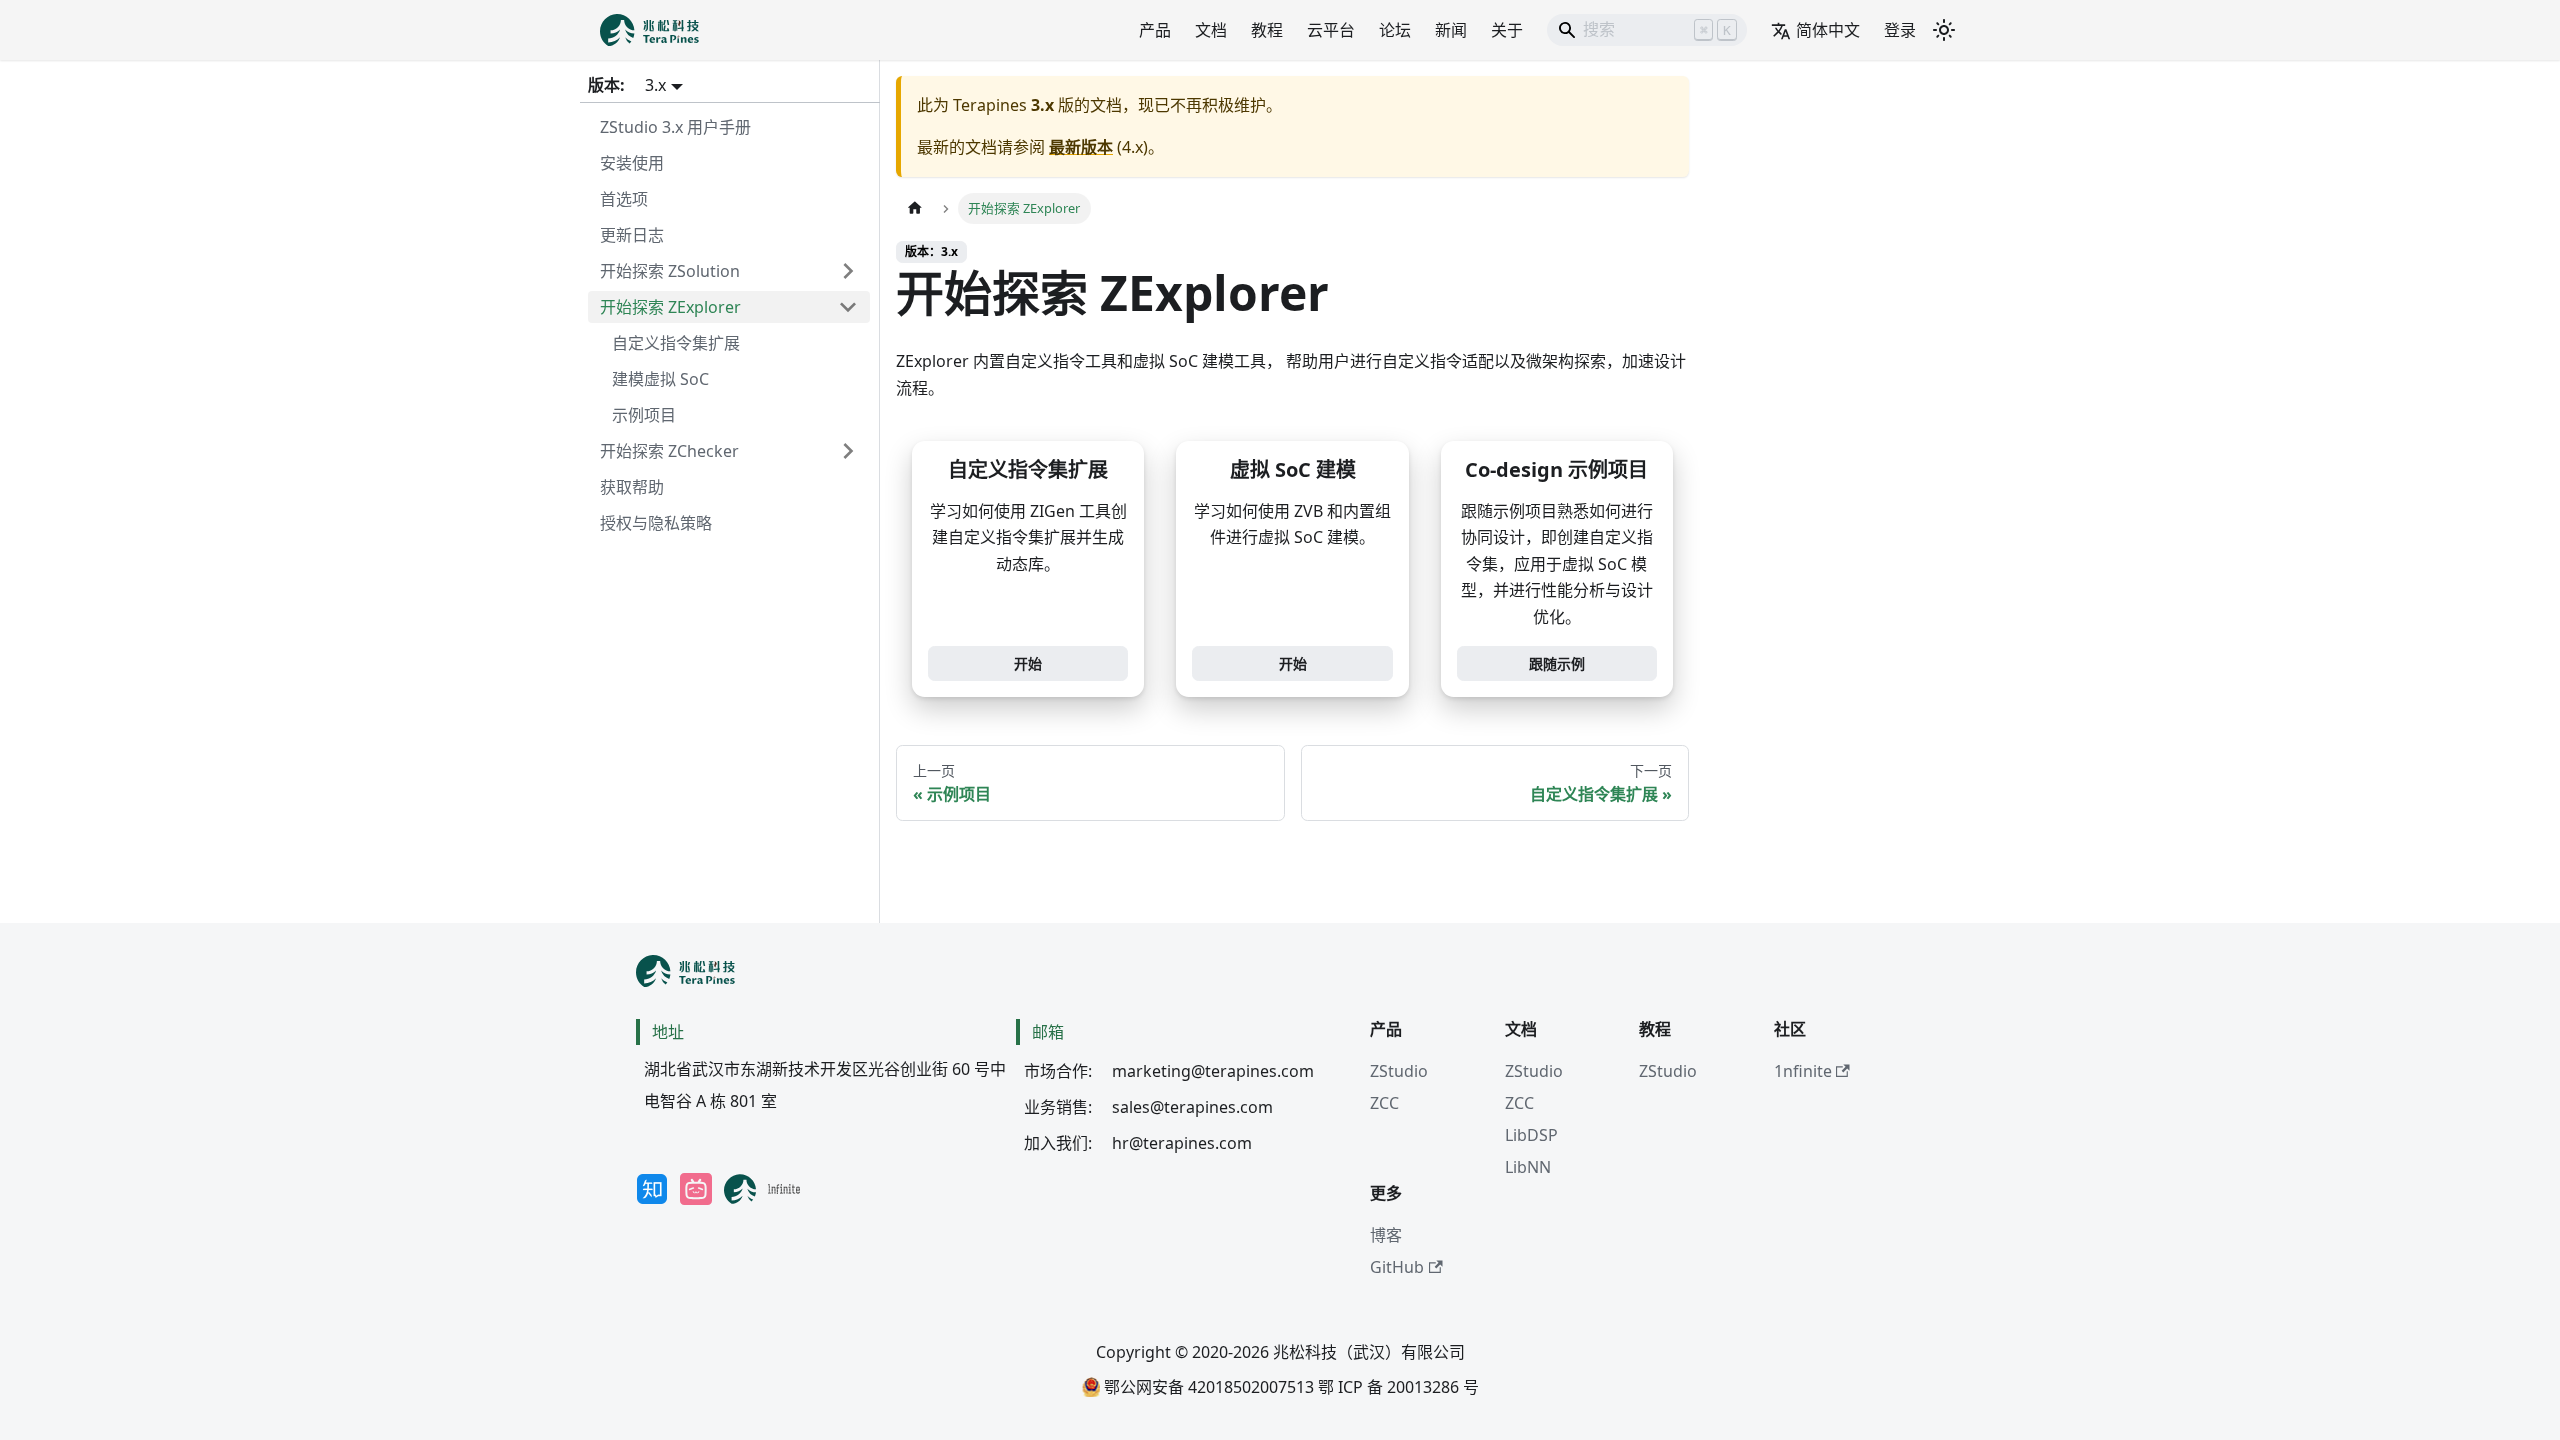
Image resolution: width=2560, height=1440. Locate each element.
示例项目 (644, 415)
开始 (1028, 663)
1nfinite (1803, 1071)
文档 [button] (1211, 30)
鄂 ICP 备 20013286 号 (1398, 1387)
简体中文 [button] (1828, 30)
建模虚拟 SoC (660, 379)
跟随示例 (1557, 663)
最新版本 (1081, 147)
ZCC (1384, 1103)
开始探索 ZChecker (669, 451)
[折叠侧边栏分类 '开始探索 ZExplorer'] (848, 307)
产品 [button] (1155, 30)
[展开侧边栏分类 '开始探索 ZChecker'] (848, 451)
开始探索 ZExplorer (670, 307)
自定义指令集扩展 (676, 343)
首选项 (624, 199)
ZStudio (1399, 1071)
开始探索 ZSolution (670, 271)
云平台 (1331, 30)
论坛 (1395, 30)
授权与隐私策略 (656, 523)
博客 (1386, 1235)
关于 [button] (1507, 30)
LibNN (1528, 1167)
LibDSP (1531, 1135)
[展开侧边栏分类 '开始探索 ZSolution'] (848, 271)
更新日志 (632, 235)
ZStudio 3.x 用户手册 (675, 127)
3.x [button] (655, 85)
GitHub (1397, 1267)
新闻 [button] (1451, 30)
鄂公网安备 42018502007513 (1207, 1387)
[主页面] (915, 208)
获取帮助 (632, 487)
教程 (1267, 30)
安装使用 (632, 163)
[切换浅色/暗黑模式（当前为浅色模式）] (1944, 30)
